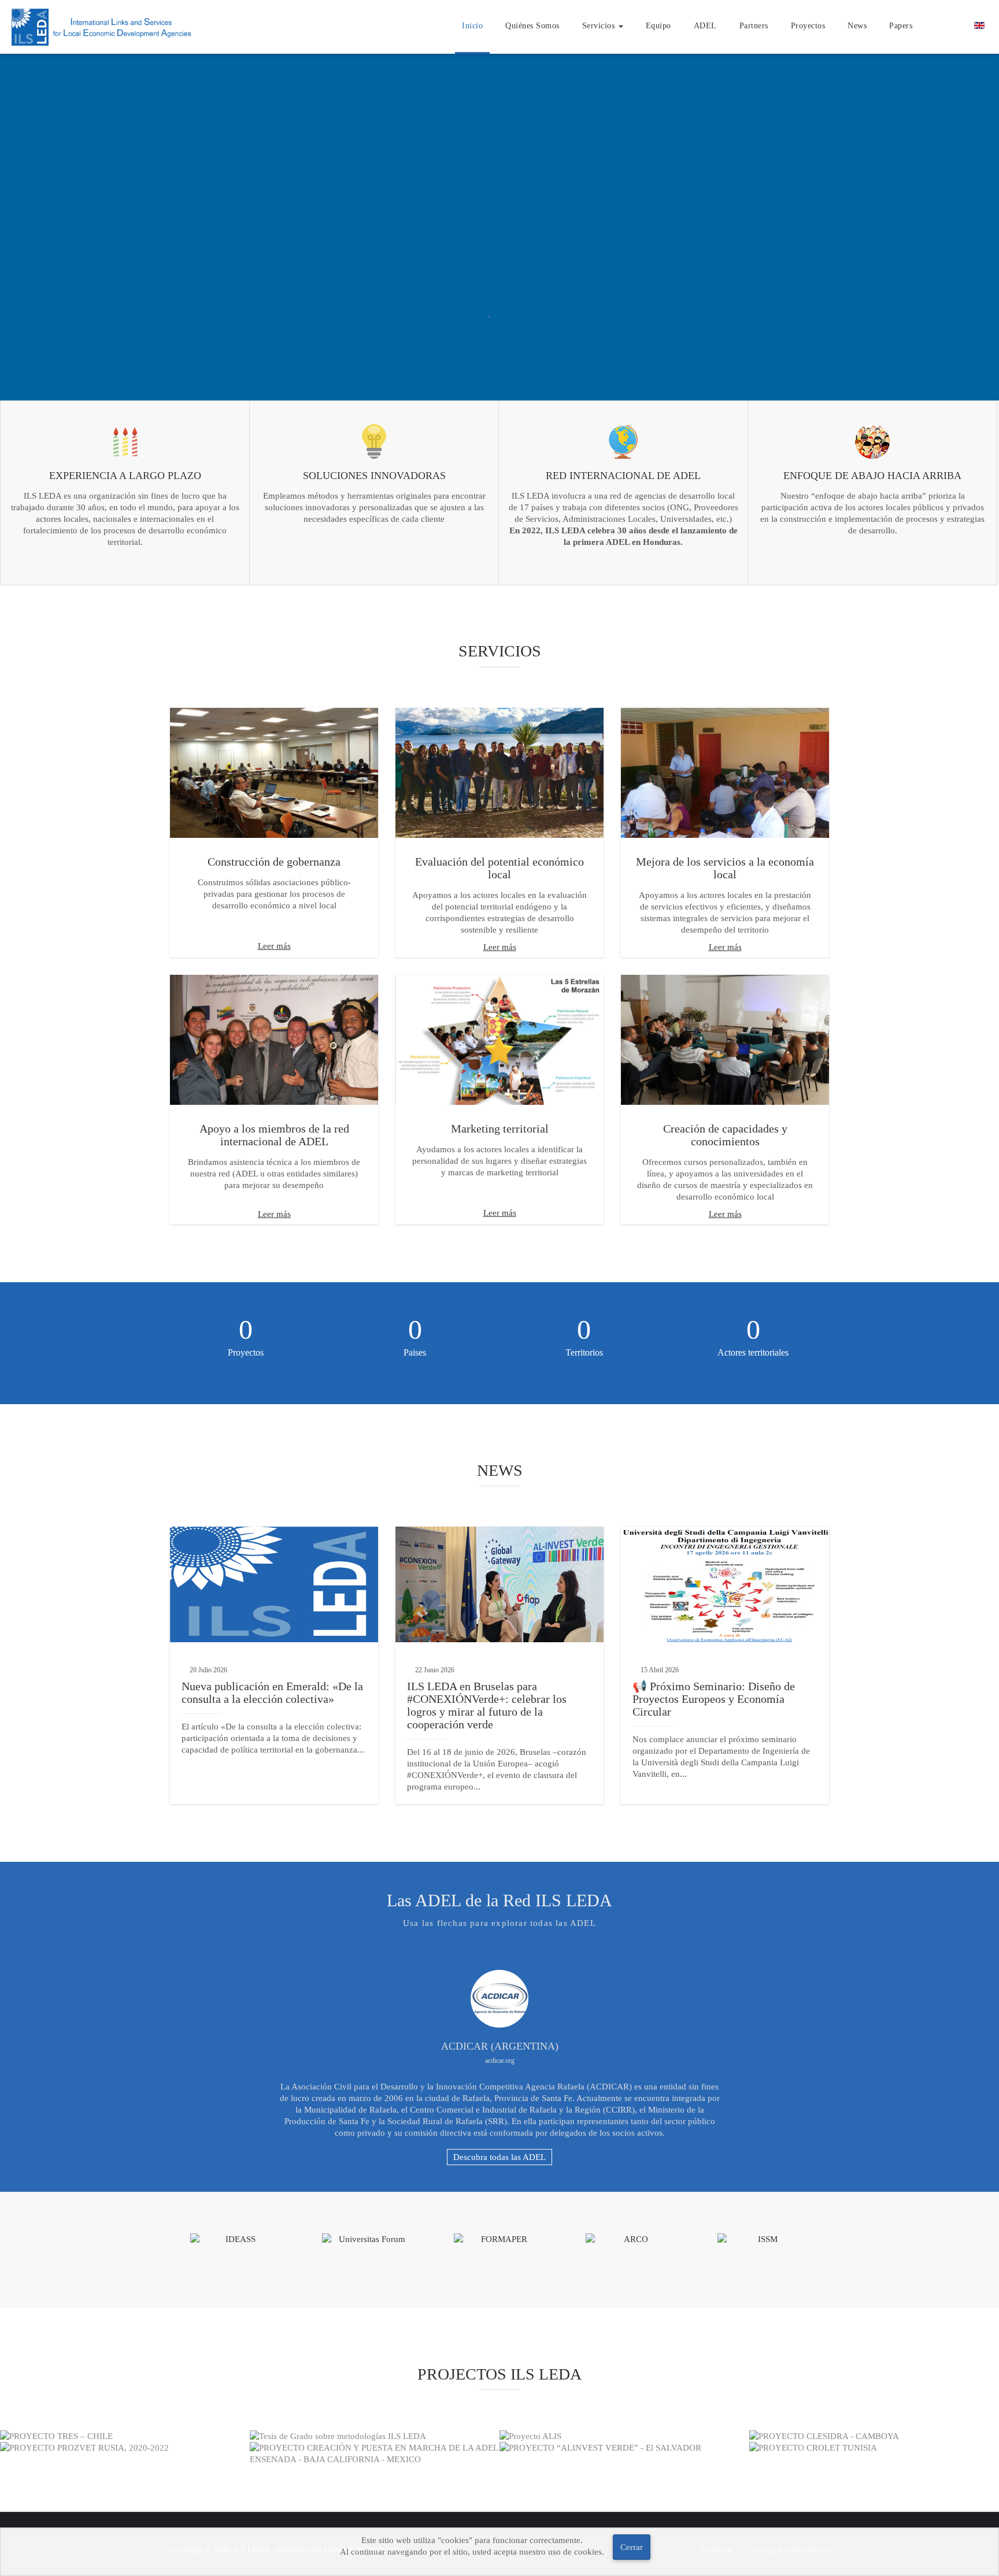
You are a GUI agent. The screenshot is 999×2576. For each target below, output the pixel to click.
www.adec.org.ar (500, 2061)
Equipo (658, 26)
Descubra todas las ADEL (499, 2157)
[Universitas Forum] (368, 2239)
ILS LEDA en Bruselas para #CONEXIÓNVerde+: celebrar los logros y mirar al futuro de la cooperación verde (487, 1705)
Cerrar (632, 2547)
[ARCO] (631, 2239)
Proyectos (808, 26)
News (857, 26)
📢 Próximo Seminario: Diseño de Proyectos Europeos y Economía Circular (714, 1699)
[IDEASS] (236, 2239)
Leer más (274, 946)
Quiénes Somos (532, 26)
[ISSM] (763, 2239)
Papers (901, 26)
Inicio (472, 26)
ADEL (705, 26)
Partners (754, 26)
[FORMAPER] (499, 2239)
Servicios (600, 26)
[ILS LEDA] (103, 26)
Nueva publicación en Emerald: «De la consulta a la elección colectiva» (272, 1692)
